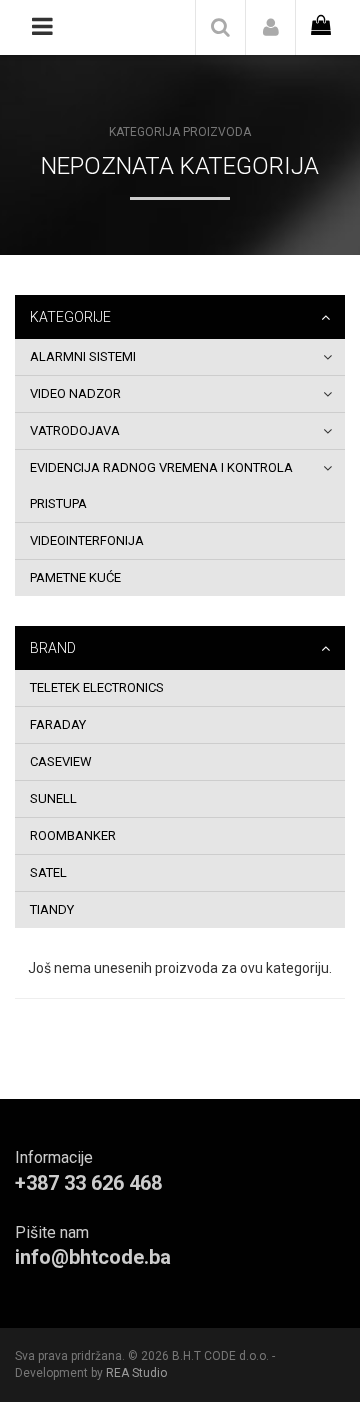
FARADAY (58, 724)
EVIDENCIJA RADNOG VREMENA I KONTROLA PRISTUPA (161, 485)
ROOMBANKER (73, 835)
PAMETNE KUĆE (75, 577)
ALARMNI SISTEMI (83, 356)
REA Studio (136, 1373)
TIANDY (52, 909)
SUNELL (53, 798)
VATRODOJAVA (75, 430)
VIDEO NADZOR (75, 393)
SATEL (48, 872)
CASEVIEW (61, 761)
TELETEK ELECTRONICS (97, 687)
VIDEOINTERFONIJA (87, 540)
